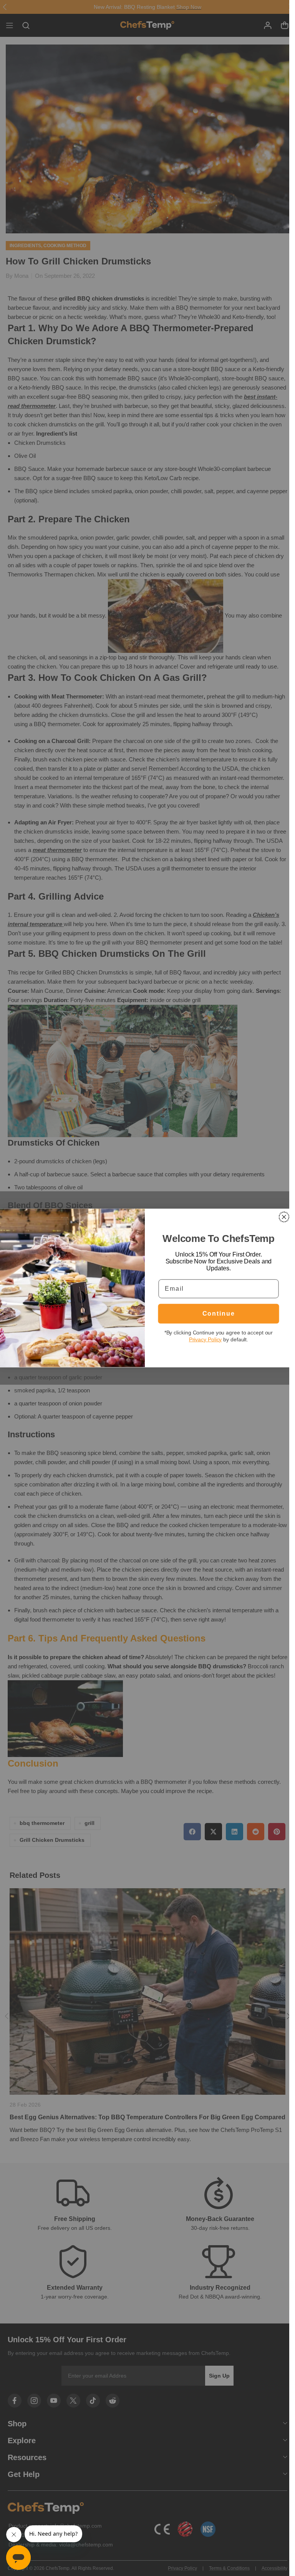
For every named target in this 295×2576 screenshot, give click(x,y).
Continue (218, 1314)
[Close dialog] (284, 1217)
